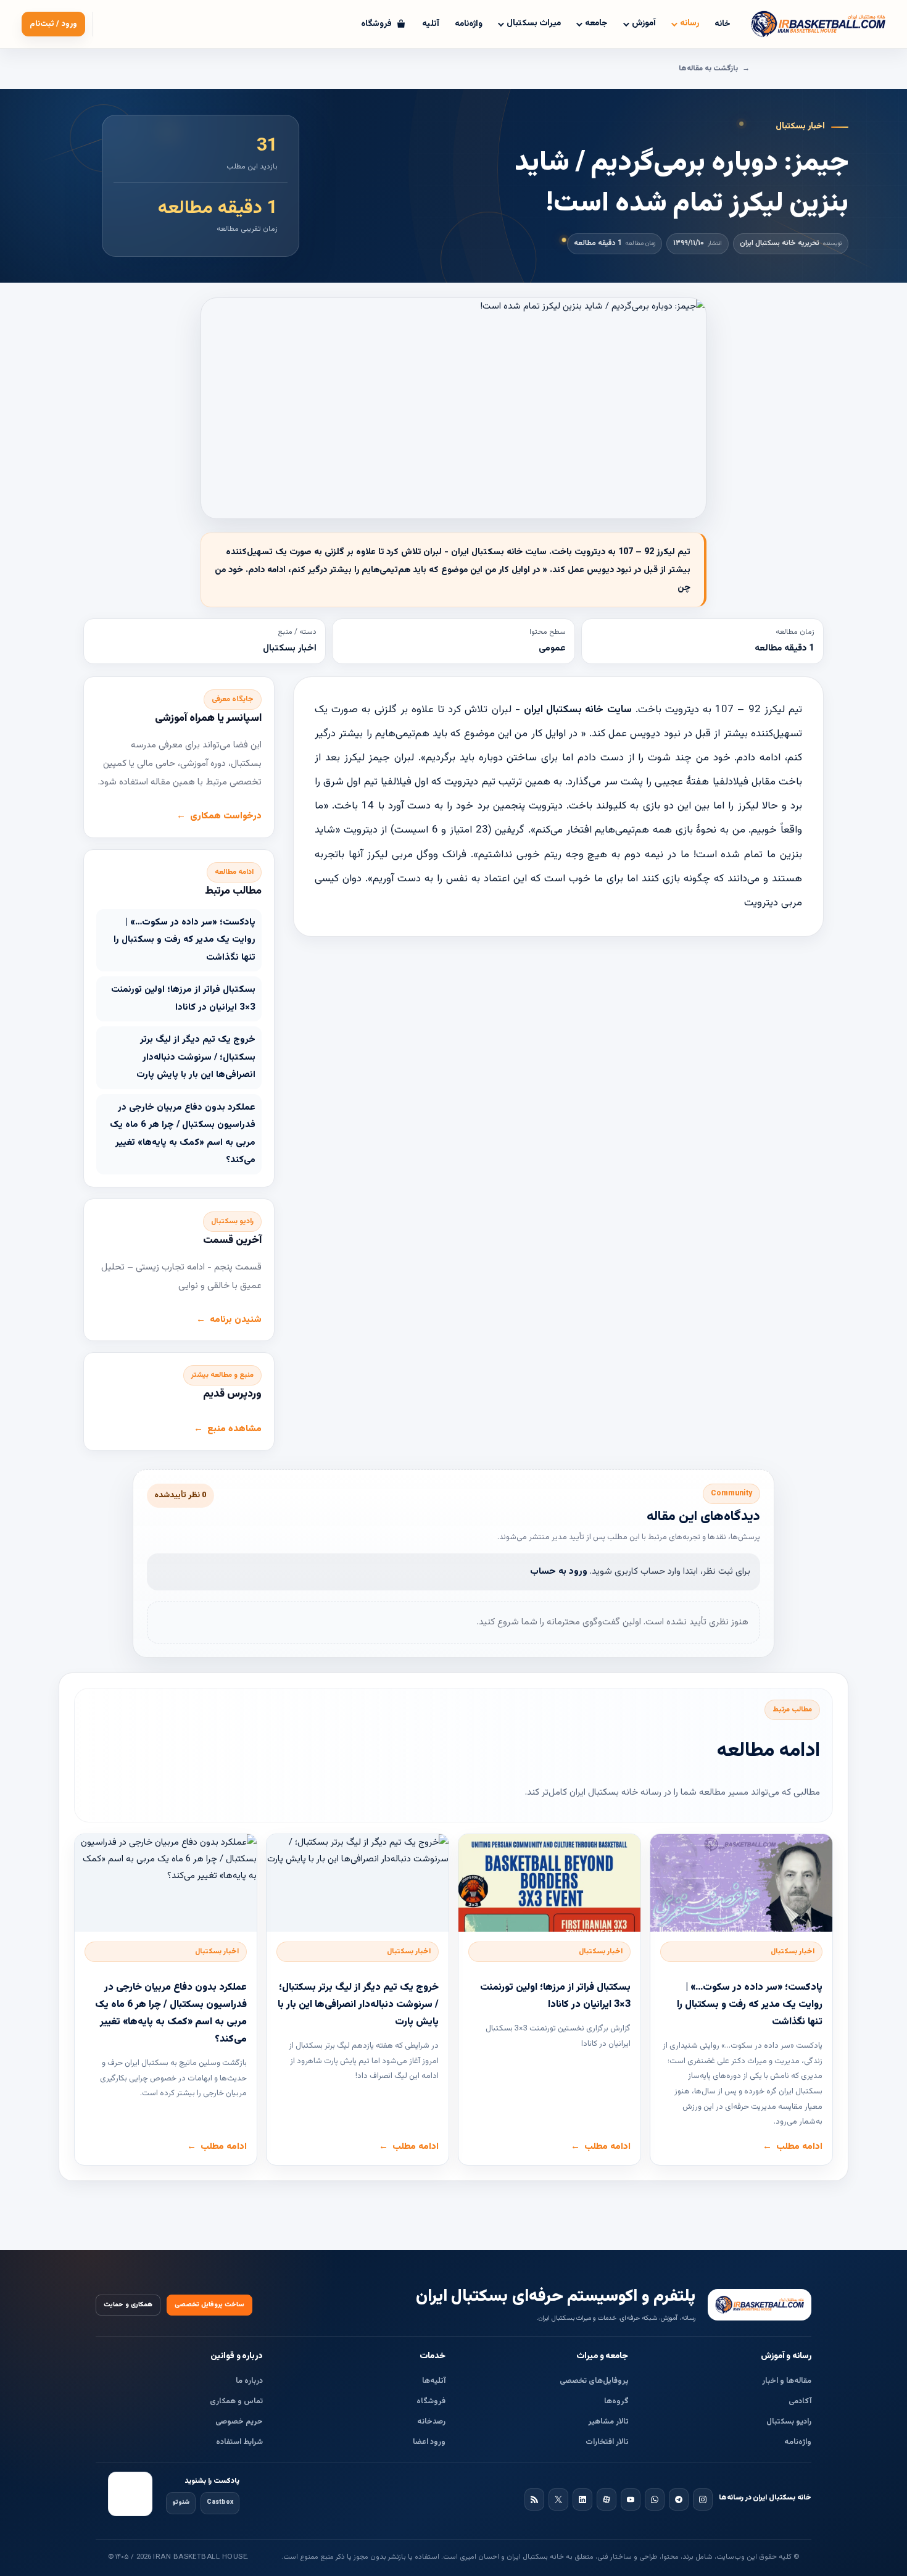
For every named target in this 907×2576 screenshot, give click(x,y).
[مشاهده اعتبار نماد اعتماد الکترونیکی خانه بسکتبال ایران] (130, 2494)
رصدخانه (431, 2422)
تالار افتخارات (607, 2442)
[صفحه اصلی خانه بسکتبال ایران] (760, 2304)
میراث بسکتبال (534, 23)
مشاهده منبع (234, 1429)
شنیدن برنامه (236, 1320)
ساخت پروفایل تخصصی (209, 2305)
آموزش (644, 23)
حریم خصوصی (239, 2422)
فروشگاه (431, 2401)
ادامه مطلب (799, 2147)
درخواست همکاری (226, 816)
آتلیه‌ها (434, 2381)
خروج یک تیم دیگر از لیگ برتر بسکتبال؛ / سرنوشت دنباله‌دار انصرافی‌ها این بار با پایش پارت (196, 1057)
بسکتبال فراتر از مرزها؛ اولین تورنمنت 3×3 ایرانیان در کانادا (183, 999)
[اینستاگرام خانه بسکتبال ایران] (703, 2499)
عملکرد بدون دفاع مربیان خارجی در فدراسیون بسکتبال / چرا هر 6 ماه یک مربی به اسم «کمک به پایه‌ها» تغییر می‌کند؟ (183, 1134)
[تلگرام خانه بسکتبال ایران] (679, 2499)
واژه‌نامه (469, 24)
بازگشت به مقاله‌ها (708, 69)
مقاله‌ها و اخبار (787, 2381)
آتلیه (431, 24)
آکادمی (800, 2401)
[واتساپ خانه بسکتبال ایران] (655, 2499)
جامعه (596, 23)
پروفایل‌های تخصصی (594, 2381)
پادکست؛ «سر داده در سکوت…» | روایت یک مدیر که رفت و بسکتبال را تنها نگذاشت (184, 940)
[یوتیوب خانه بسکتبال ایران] (631, 2499)
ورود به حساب (559, 1572)
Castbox (220, 2502)
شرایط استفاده (239, 2442)
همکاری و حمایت (128, 2305)
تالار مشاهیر (608, 2422)
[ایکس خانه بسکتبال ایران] (558, 2499)
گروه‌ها (616, 2401)
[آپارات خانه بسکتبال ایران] (607, 2499)
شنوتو (181, 2502)
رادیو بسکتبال (789, 2422)
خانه (723, 24)
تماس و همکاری (236, 2401)
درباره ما (249, 2381)
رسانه (690, 23)
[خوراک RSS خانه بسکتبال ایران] (534, 2499)
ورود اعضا (429, 2442)
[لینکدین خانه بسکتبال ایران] (582, 2499)
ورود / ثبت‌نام (53, 24)
